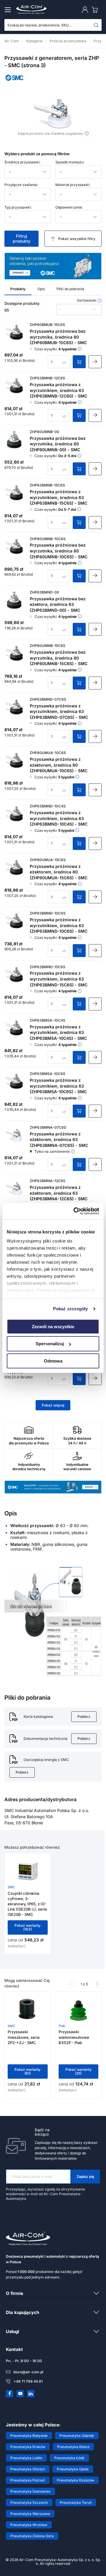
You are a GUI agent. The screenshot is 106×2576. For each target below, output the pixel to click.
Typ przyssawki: (18, 207)
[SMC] (15, 82)
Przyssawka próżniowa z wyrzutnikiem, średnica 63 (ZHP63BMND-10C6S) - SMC (59, 925)
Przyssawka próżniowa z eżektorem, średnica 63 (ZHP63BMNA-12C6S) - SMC (59, 1193)
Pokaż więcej (53, 1405)
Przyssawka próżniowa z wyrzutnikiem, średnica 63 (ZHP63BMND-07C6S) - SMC (59, 711)
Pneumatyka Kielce (73, 2447)
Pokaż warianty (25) (78, 2072)
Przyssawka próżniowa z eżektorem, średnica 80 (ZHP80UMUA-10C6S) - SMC (59, 765)
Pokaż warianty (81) (28, 2072)
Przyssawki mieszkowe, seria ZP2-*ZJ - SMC (24, 2037)
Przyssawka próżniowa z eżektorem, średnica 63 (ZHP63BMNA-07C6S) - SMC (59, 1140)
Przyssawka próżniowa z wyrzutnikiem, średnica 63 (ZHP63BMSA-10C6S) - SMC (58, 1086)
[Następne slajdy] (97, 1984)
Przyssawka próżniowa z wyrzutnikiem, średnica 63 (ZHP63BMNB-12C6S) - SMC (58, 390)
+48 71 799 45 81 (28, 2381)
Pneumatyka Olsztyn (28, 2469)
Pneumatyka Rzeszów (76, 2480)
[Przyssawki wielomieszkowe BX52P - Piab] (78, 2009)
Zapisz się (85, 2177)
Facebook (10, 2394)
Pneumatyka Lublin (26, 2458)
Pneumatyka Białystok (29, 2436)
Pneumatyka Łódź (69, 2458)
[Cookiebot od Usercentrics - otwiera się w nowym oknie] (75, 1211)
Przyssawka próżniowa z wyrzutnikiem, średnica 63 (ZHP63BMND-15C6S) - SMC (59, 979)
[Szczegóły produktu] (95, 362)
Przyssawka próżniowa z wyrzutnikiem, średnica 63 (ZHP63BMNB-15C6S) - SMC (58, 497)
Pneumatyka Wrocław (29, 2525)
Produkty (18, 289)
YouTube (20, 2394)
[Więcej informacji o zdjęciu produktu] (87, 133)
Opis (41, 289)
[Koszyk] (96, 10)
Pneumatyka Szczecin (29, 2503)
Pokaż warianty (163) (28, 1927)
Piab (62, 2026)
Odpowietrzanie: (69, 207)
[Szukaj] (96, 25)
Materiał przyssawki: (73, 185)
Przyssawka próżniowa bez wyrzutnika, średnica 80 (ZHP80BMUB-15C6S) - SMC (58, 337)
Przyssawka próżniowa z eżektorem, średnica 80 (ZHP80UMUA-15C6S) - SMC (59, 872)
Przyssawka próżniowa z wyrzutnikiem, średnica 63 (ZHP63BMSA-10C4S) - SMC (58, 1032)
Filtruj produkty (21, 238)
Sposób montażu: (70, 162)
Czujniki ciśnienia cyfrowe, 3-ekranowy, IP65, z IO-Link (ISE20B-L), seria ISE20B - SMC (27, 1904)
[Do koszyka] (79, 362)
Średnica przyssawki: (22, 162)
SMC (11, 1887)
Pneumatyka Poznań (28, 2480)
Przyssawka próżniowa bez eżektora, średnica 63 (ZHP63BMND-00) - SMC (58, 604)
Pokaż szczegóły (71, 1309)
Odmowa (53, 1361)
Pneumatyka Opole (73, 2469)
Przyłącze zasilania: (21, 185)
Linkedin (31, 2394)
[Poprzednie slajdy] (72, 1984)
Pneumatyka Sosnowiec (30, 2491)
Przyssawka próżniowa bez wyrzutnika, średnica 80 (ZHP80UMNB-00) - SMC (58, 444)
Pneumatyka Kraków (28, 2447)
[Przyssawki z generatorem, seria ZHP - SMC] (53, 114)
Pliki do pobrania (70, 289)
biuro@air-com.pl (28, 2372)
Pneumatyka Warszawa (30, 2514)
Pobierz (84, 1717)
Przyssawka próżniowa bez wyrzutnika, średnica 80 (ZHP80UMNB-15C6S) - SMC (59, 658)
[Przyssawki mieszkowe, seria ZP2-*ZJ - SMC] (28, 2009)
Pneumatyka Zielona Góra (32, 2536)
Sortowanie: (87, 300)
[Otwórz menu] (9, 10)
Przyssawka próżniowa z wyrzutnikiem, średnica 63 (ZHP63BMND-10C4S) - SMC (59, 818)
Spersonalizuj (50, 1344)
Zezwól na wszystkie (53, 1326)
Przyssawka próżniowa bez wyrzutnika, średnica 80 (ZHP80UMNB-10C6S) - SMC (59, 551)
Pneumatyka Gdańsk (77, 2436)
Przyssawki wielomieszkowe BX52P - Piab (74, 2037)
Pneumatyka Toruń (76, 2503)
